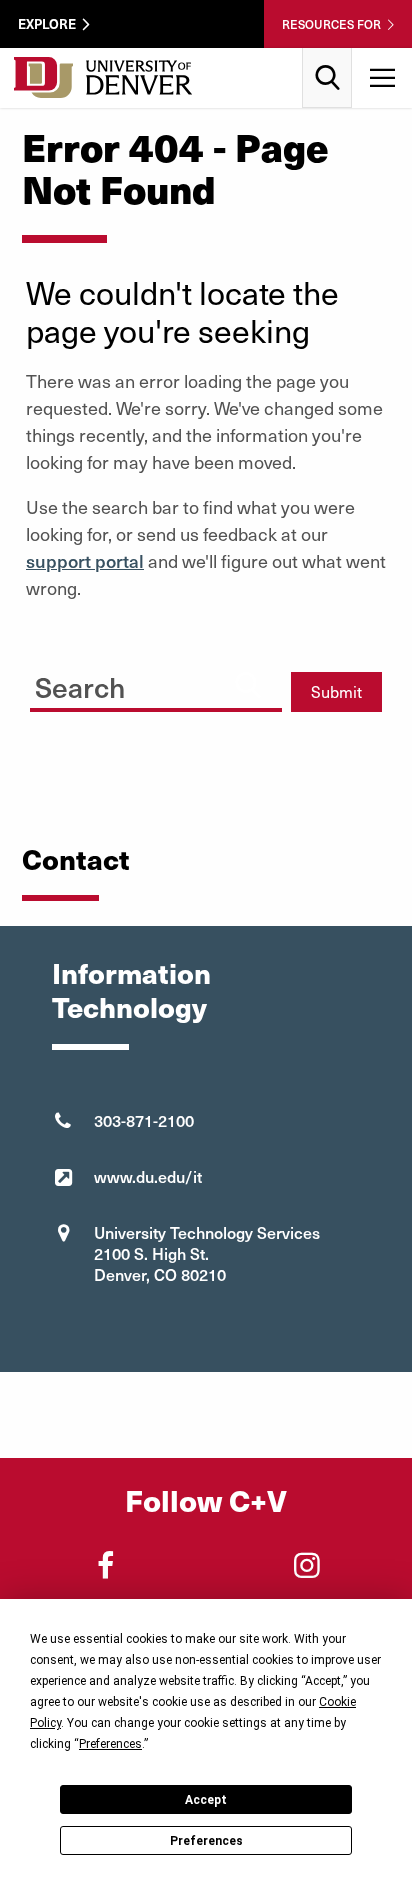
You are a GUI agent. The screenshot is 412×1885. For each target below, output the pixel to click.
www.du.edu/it (148, 1176)
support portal (85, 560)
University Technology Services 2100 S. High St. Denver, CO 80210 (207, 1253)
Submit (336, 691)
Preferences (206, 1841)
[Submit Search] (248, 684)
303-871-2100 (144, 1120)
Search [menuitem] (327, 55)
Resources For (331, 24)
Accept (206, 1800)
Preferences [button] (110, 1744)
